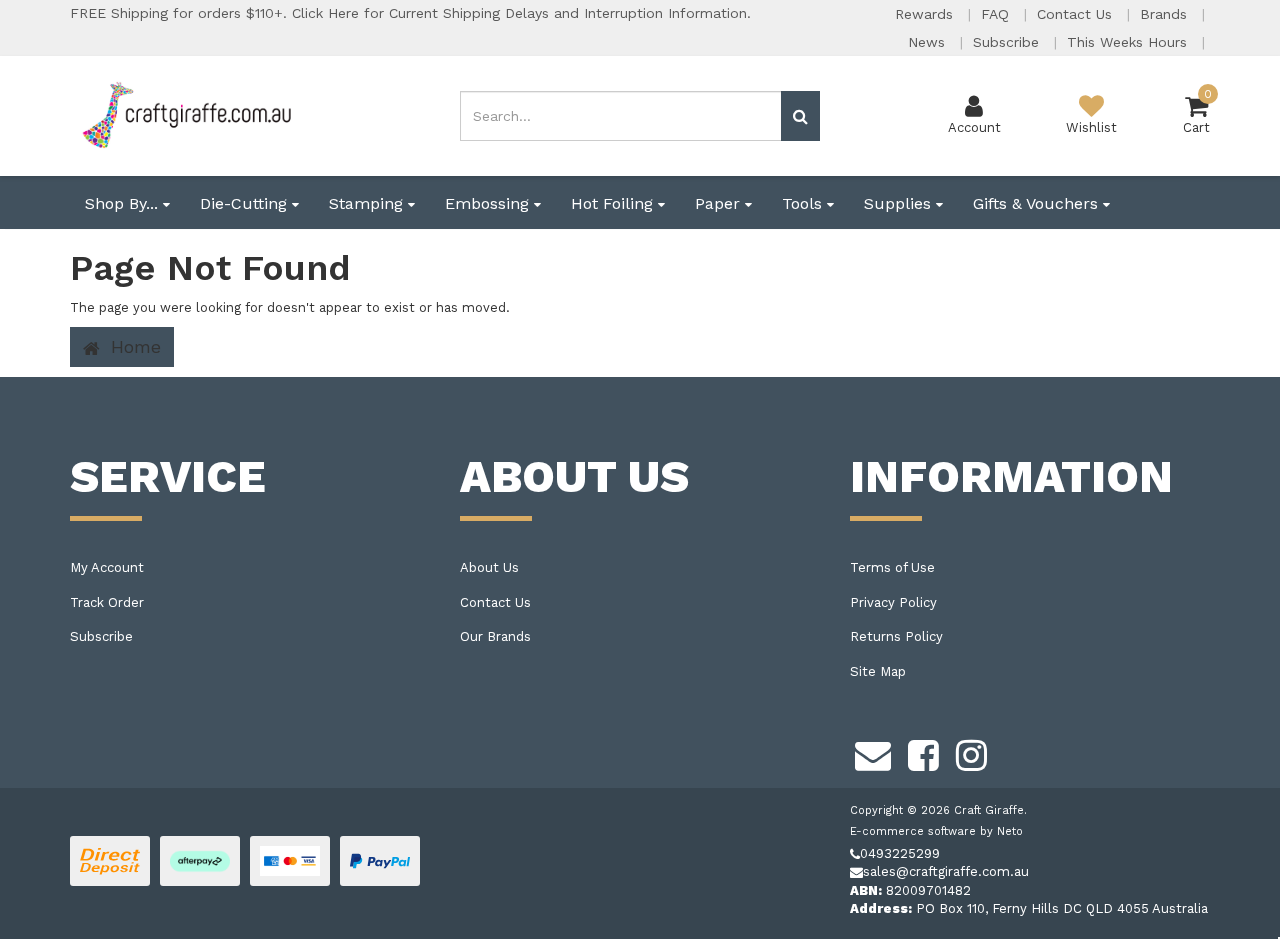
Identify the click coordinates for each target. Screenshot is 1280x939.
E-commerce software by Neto (936, 831)
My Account (107, 567)
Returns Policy (896, 636)
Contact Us (1077, 14)
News (929, 42)
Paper (720, 203)
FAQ (997, 14)
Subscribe (1008, 42)
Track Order (107, 602)
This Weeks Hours (1129, 42)
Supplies (900, 203)
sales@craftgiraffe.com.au (946, 871)
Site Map (878, 671)
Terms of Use (892, 567)
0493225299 (900, 853)
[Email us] (873, 753)
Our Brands (495, 636)
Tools (804, 203)
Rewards (926, 14)
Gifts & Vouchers (1038, 203)
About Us (489, 567)
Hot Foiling (614, 203)
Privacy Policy (893, 602)
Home (133, 346)
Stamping (368, 203)
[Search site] (800, 116)
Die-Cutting (246, 203)
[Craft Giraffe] (185, 114)
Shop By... (124, 203)
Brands (1166, 14)
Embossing (489, 203)
